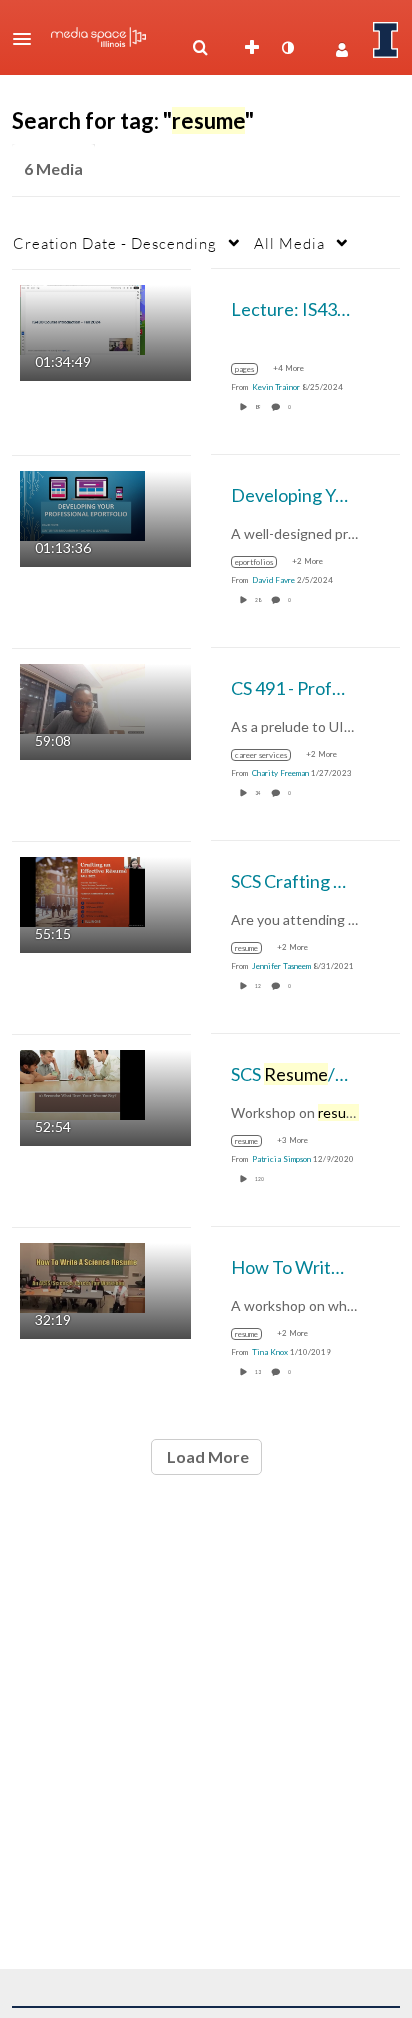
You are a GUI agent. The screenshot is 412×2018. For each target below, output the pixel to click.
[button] (28, 39)
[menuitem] (200, 48)
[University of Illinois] (386, 40)
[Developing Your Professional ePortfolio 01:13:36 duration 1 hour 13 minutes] (82, 503)
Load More (206, 1456)
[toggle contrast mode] (287, 48)
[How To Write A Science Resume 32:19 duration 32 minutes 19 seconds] (82, 1275)
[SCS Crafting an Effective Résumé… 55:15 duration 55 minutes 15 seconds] (82, 889)
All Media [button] (289, 243)
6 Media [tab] (53, 168)
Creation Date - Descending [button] (115, 243)
